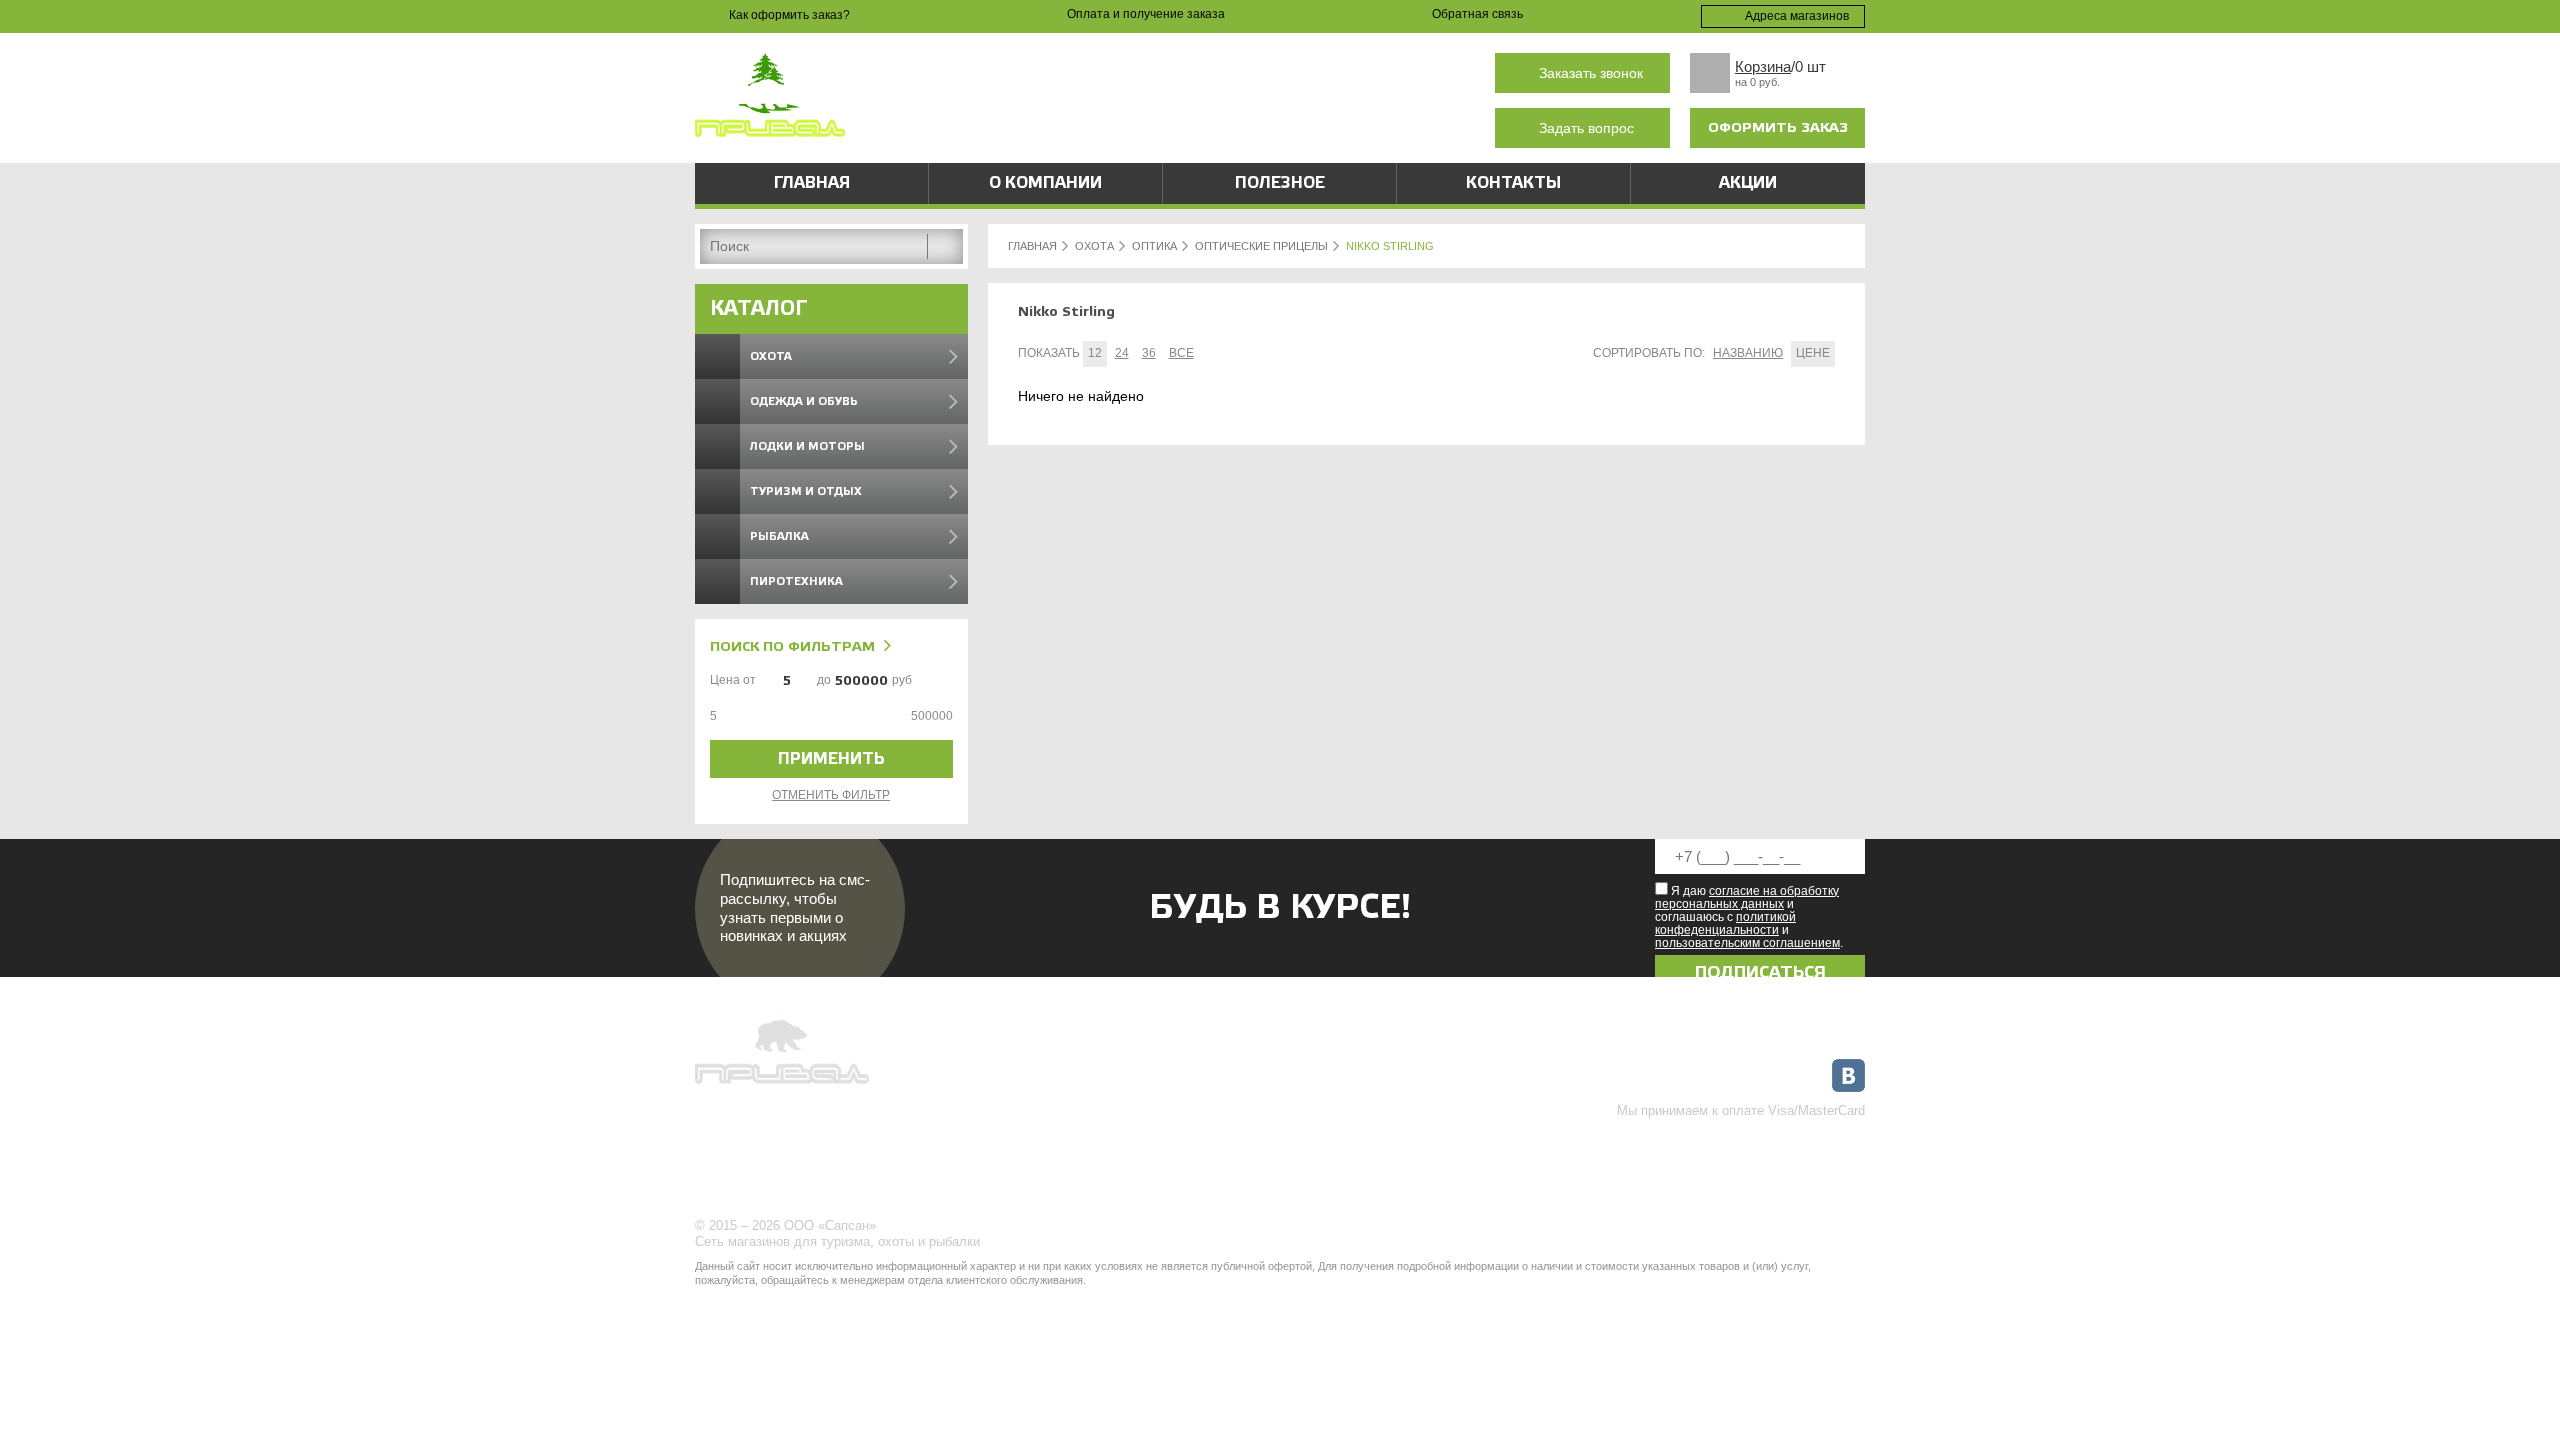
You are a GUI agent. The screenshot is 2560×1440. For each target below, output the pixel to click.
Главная (812, 183)
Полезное (1280, 183)
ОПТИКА (1154, 246)
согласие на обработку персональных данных (1747, 897)
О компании (1045, 183)
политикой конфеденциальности (1725, 923)
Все (1181, 353)
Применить (831, 759)
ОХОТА (1094, 246)
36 (1149, 353)
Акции (1748, 183)
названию (1748, 353)
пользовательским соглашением (1747, 943)
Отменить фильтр (831, 795)
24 (1122, 353)
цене (1813, 353)
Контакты (1513, 183)
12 (1095, 353)
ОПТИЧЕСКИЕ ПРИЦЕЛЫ (1261, 246)
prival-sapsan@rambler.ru (1114, 128)
